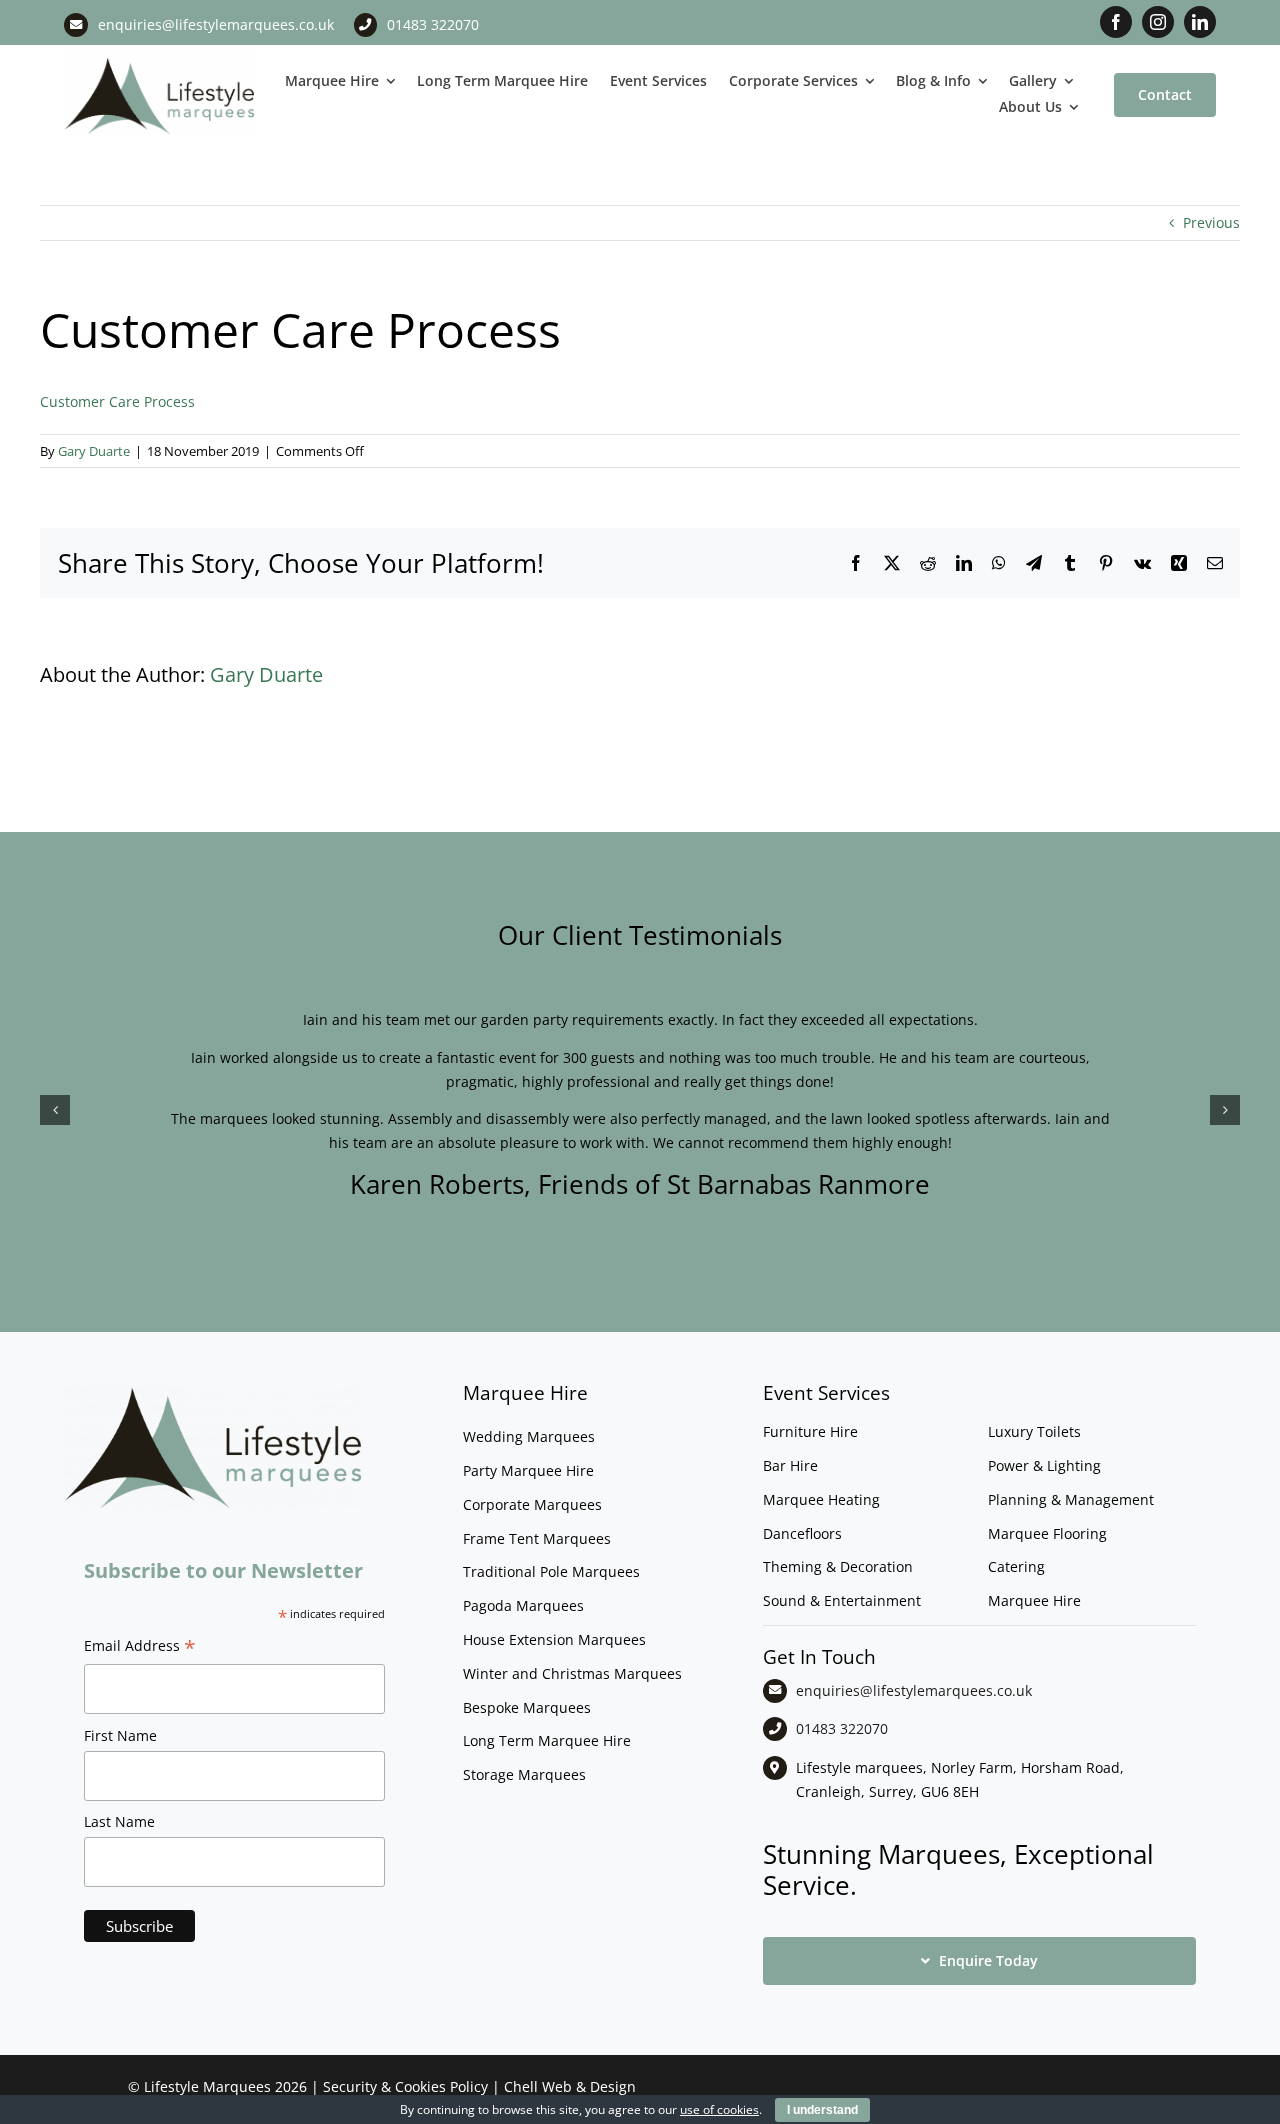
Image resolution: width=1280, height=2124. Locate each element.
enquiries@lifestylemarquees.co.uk (216, 24)
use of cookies (719, 2109)
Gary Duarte (94, 451)
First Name (120, 1735)
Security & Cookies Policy (405, 2086)
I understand (822, 2110)
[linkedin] (1200, 22)
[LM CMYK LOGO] (160, 60)
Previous (1211, 222)
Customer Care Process (117, 401)
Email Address (140, 1648)
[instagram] (1158, 22)
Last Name (119, 1821)
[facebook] (1116, 22)
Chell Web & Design (570, 2086)
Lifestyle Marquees (207, 2086)
